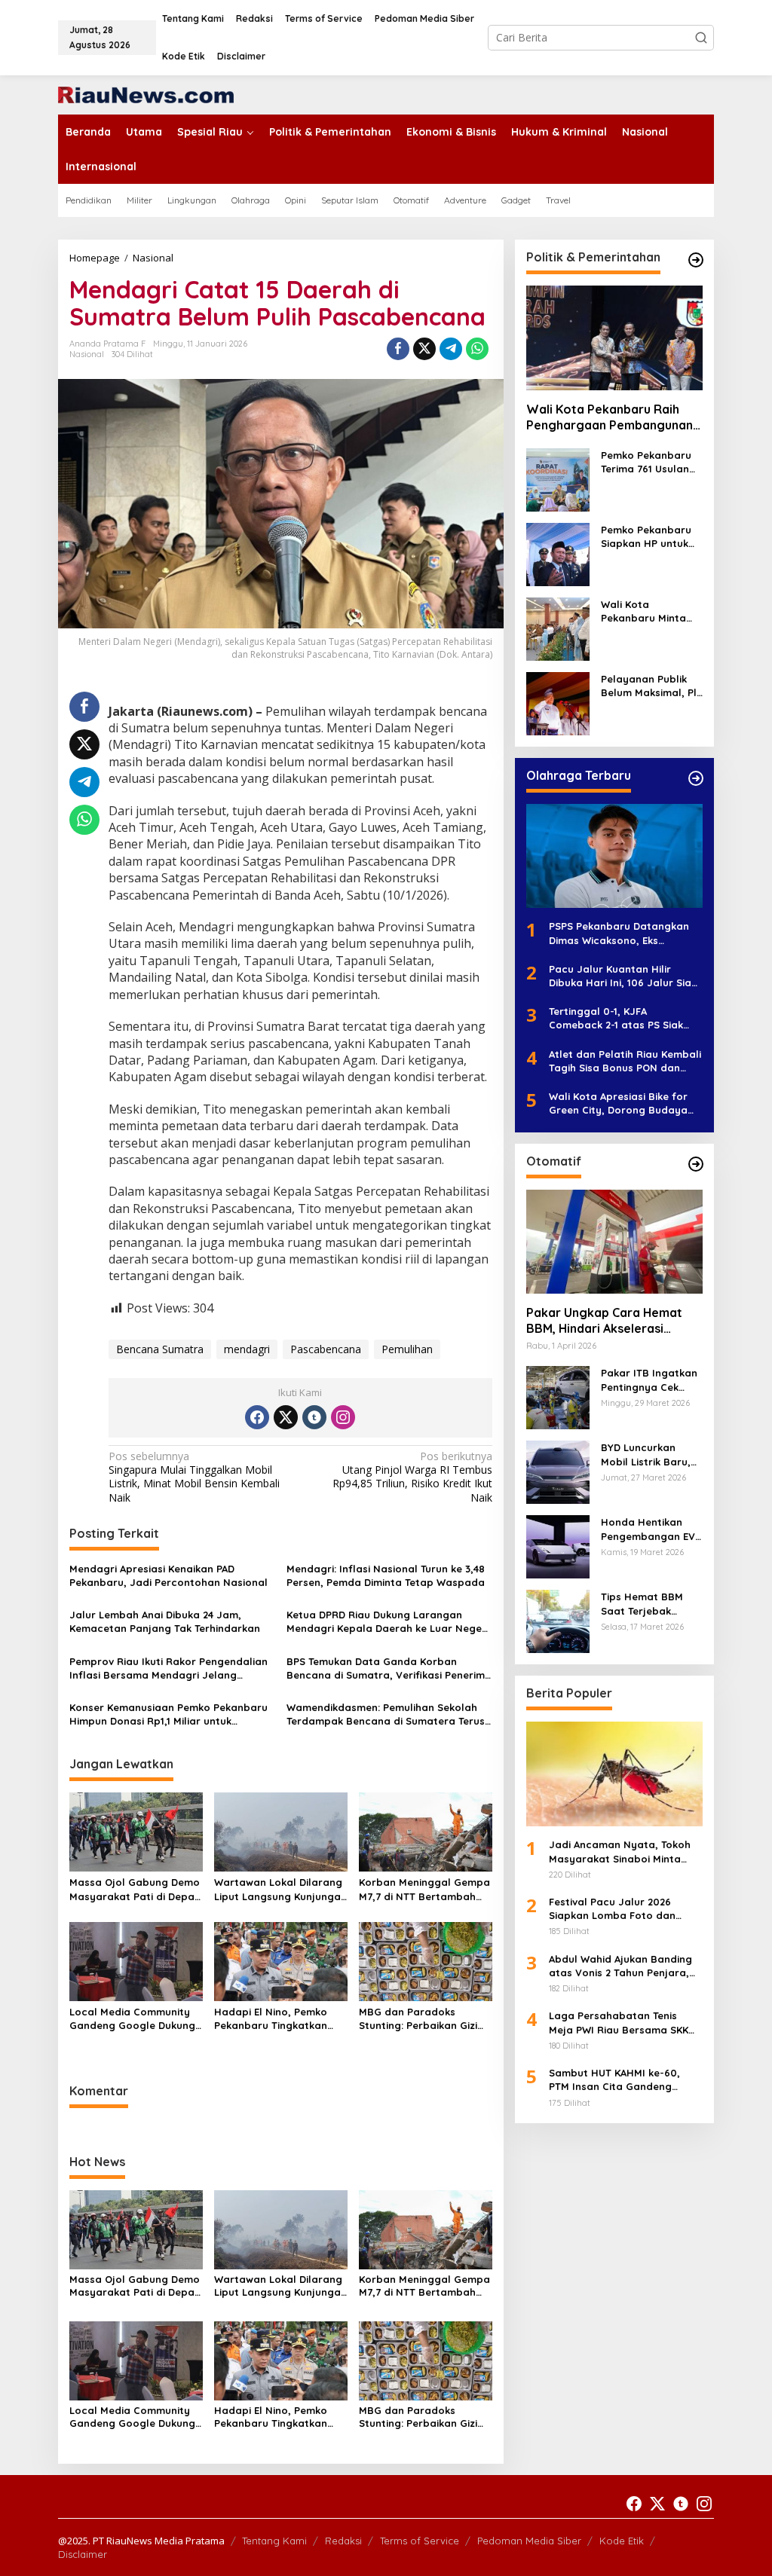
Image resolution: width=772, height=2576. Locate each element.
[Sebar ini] (398, 349)
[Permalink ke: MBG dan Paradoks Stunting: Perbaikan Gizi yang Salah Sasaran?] (426, 1960)
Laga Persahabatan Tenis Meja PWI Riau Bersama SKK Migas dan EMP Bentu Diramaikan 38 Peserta (619, 2023)
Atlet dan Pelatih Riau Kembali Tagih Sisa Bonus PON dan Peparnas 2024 (625, 1061)
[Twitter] (286, 1417)
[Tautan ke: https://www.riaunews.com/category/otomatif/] (696, 1164)
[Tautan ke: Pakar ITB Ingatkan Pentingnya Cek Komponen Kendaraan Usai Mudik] (558, 1396)
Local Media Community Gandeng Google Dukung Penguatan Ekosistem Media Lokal (132, 2019)
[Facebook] (257, 1417)
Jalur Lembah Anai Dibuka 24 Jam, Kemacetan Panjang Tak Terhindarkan (165, 1621)
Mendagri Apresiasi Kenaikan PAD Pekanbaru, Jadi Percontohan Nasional (168, 1575)
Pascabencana (326, 1349)
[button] (701, 38)
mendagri (247, 1349)
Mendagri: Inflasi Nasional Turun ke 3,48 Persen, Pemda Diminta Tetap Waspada (386, 1575)
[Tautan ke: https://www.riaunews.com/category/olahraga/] (696, 778)
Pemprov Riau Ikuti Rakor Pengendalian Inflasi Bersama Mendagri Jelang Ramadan (168, 1668)
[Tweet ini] (424, 349)
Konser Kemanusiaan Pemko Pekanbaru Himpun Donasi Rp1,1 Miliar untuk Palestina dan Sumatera (168, 1714)
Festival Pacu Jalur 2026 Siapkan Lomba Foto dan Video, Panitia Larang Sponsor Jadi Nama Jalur (626, 1909)
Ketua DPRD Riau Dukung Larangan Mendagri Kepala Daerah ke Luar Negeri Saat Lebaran (388, 1622)
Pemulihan (407, 1349)
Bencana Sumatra (160, 1349)
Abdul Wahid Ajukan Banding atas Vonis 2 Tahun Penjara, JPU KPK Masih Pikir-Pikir (620, 1966)
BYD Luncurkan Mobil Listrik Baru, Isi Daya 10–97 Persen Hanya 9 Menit (646, 1455)
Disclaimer (83, 2554)
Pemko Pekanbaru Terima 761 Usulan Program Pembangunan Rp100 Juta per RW (649, 462)
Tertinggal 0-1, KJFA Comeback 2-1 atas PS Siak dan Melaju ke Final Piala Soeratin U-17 (616, 1018)
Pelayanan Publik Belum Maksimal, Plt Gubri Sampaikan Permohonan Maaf (651, 686)
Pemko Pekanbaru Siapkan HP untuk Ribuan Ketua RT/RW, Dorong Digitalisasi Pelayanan (646, 537)
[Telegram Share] (451, 349)
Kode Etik (622, 2541)
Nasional (87, 354)
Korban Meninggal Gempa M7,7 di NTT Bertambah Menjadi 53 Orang (424, 1889)
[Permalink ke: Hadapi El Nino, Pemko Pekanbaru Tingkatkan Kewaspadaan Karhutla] (281, 1960)
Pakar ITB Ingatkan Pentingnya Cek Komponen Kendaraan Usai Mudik (649, 1380)
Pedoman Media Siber (529, 2541)
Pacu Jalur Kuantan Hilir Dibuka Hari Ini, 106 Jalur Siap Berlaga (623, 976)
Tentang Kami (274, 2541)
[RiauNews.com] (146, 94)
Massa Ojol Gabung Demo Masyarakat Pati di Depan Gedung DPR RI (135, 1889)
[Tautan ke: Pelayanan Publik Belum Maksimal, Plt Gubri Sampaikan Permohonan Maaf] (558, 702)
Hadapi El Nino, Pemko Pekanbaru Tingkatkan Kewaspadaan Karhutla (273, 2019)
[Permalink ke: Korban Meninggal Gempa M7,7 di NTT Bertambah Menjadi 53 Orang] (426, 1831)
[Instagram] (343, 1417)
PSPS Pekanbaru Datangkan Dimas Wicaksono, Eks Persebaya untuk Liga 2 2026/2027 (619, 933)
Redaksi (343, 2541)
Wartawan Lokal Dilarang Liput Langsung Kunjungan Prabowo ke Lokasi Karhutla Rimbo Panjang (280, 1889)
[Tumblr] (314, 1417)
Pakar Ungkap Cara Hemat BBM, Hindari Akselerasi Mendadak (604, 1321)
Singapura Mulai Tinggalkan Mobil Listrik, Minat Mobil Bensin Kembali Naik (194, 1477)
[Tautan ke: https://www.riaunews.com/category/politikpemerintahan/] (696, 260)
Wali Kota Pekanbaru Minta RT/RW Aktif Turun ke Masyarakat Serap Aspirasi (646, 611)
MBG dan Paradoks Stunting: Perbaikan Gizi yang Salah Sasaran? (418, 2019)
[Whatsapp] (477, 349)
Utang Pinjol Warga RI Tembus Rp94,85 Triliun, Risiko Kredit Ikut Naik (412, 1477)
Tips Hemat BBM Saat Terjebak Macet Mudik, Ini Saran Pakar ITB (642, 1604)
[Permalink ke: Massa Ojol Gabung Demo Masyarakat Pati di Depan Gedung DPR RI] (136, 1831)
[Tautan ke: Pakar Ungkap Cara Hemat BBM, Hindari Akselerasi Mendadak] (614, 1242)
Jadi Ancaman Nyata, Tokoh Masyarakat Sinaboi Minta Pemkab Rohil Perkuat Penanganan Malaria (620, 1852)
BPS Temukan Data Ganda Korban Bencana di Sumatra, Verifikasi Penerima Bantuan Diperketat (389, 1668)
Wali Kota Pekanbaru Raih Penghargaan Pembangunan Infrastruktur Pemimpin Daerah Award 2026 (610, 417)
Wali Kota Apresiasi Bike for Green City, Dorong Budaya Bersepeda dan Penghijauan (620, 1103)
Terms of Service (420, 2541)
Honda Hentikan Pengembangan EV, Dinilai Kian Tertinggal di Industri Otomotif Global (649, 1529)
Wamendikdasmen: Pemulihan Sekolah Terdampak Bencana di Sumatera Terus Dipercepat (386, 1714)
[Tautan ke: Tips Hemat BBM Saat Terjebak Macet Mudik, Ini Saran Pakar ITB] (558, 1620)
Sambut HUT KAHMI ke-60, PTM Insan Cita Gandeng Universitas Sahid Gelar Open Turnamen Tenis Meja (622, 2080)
